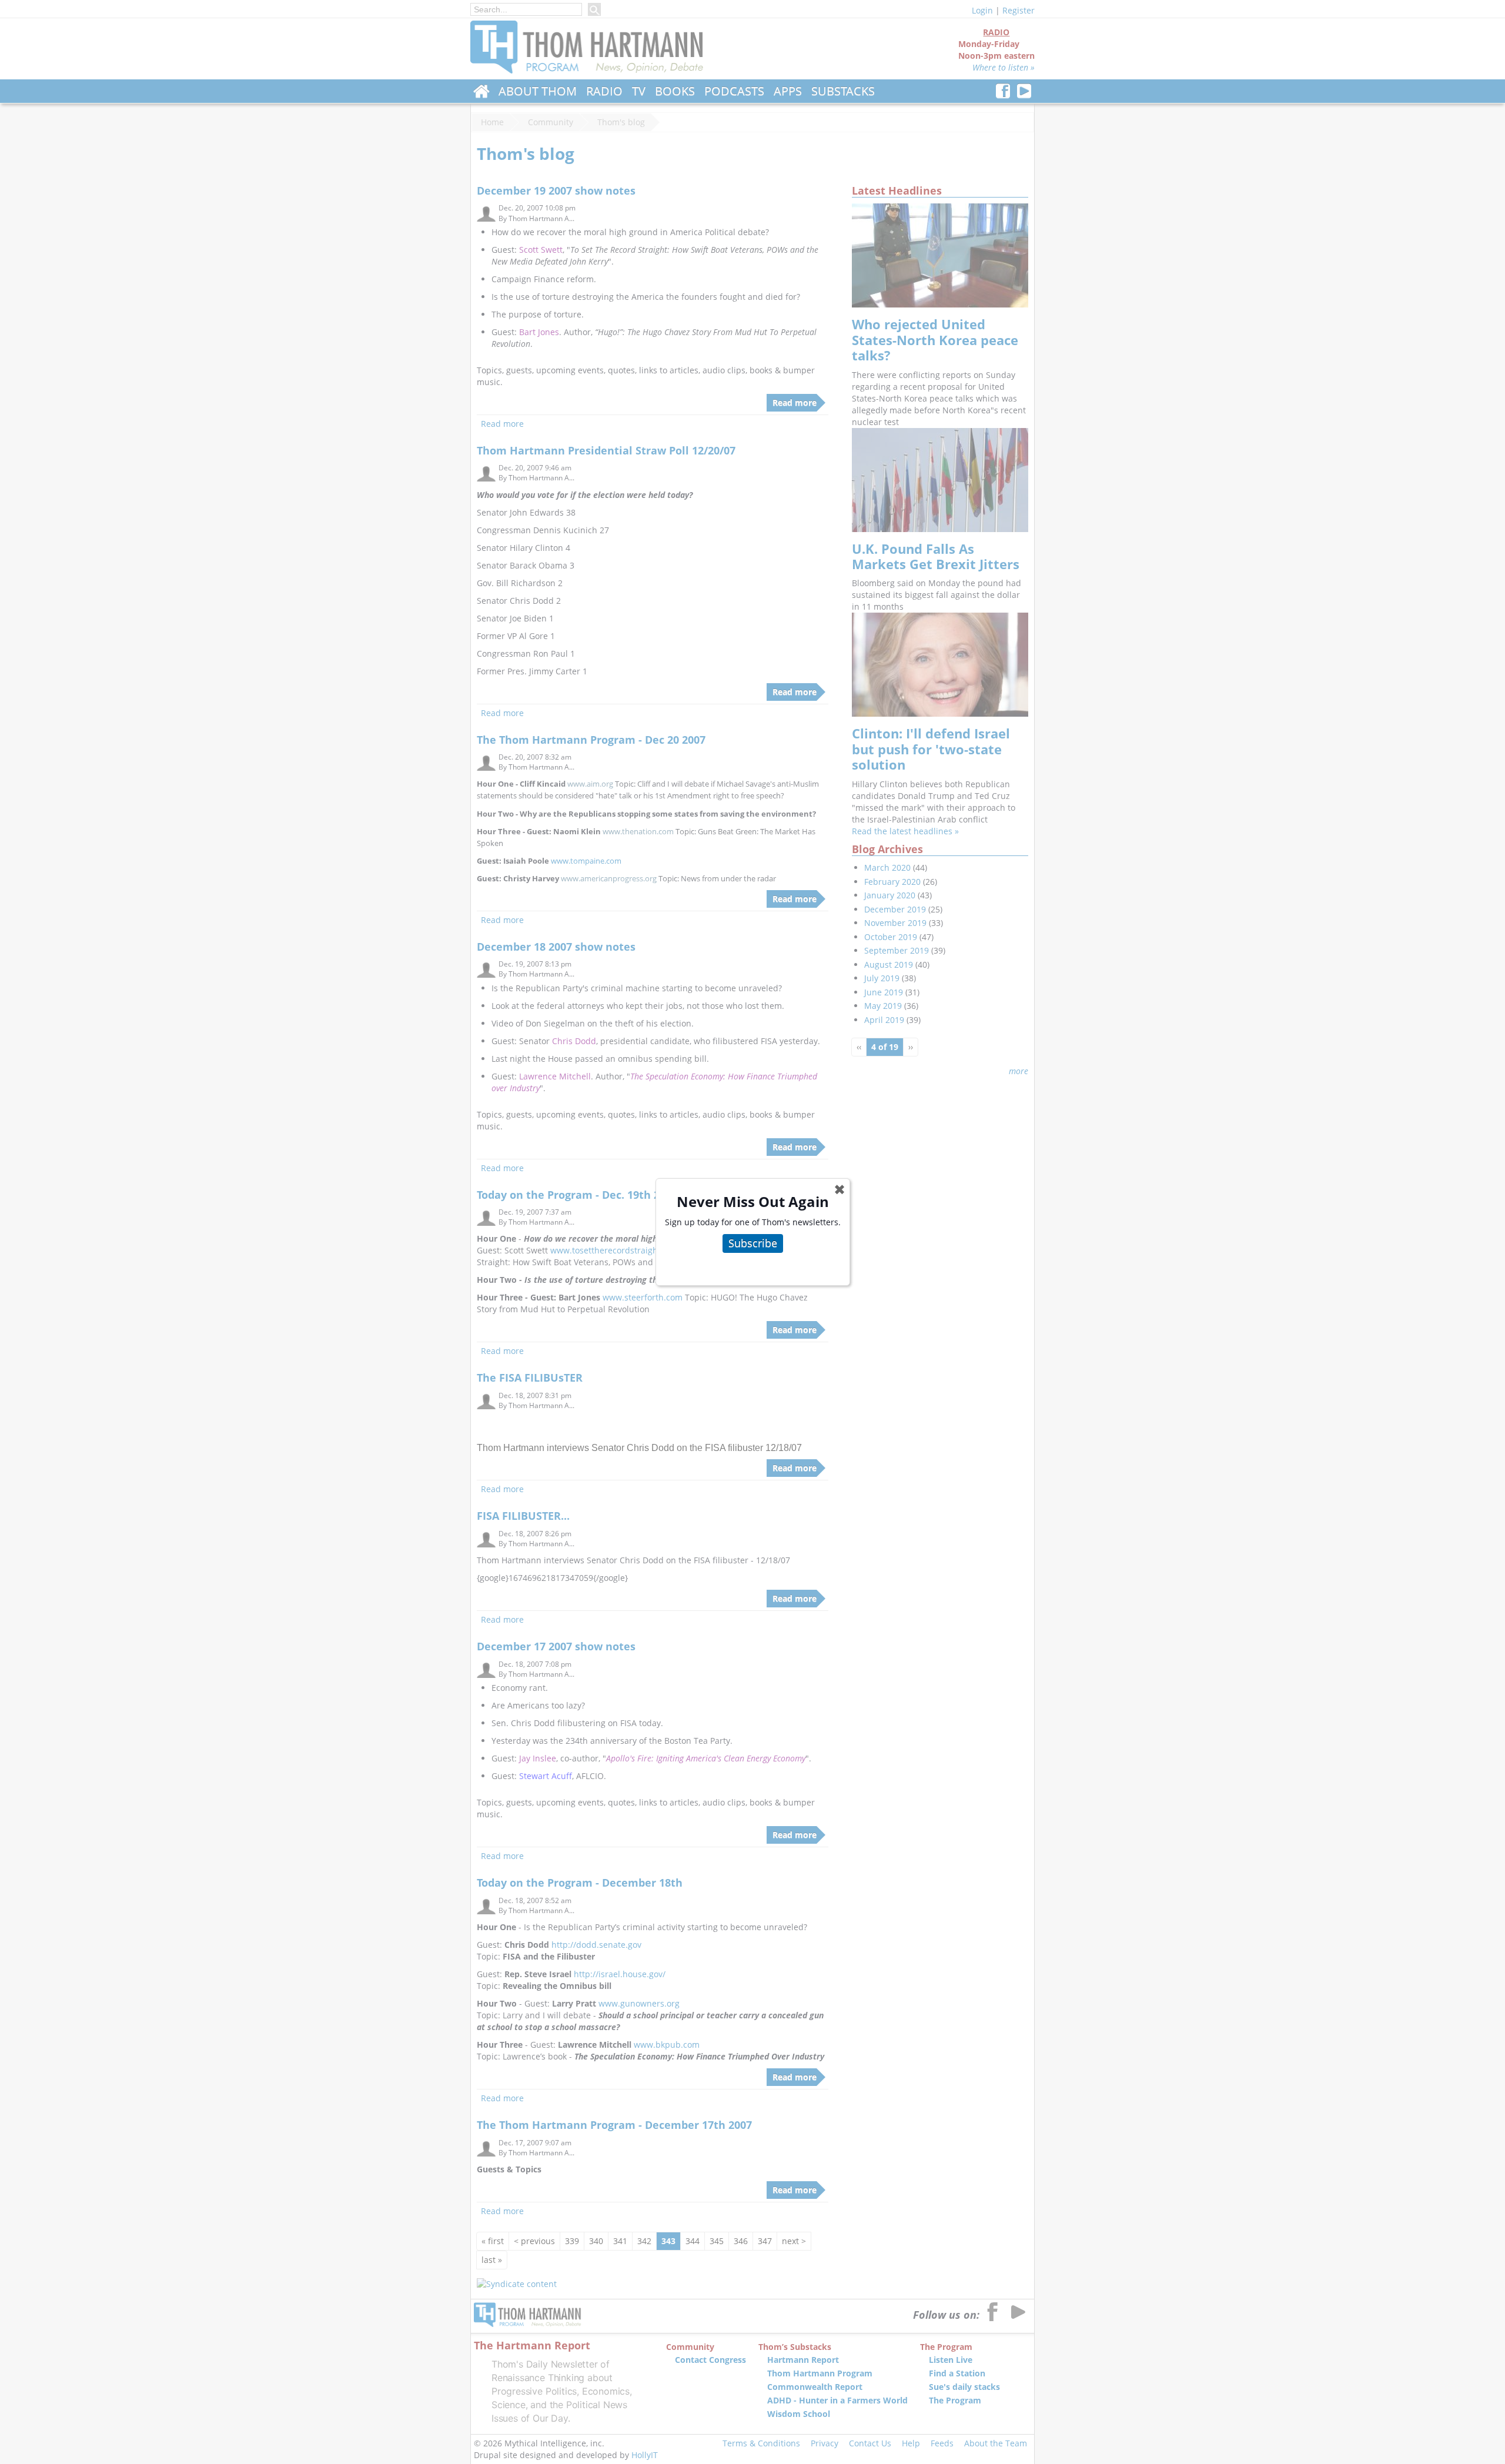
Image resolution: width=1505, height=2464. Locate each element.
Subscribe (753, 1243)
